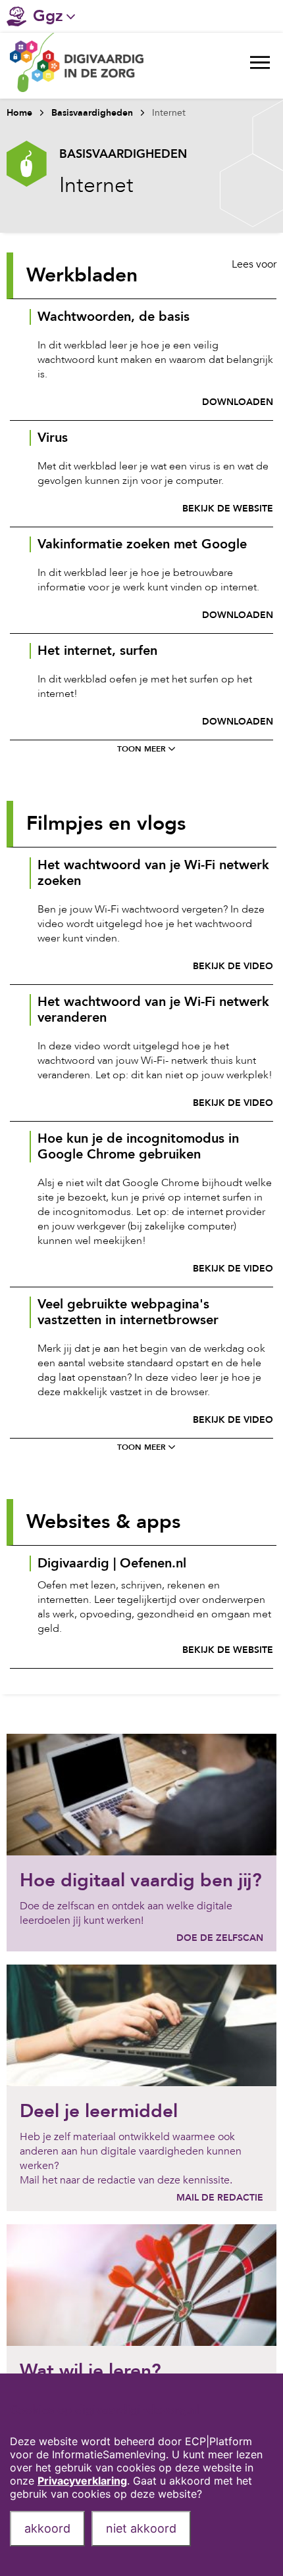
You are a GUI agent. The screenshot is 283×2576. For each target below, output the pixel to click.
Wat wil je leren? (90, 2371)
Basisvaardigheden (92, 113)
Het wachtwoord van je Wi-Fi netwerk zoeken (153, 873)
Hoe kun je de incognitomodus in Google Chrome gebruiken (138, 1147)
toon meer (141, 749)
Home (19, 113)
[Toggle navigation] (260, 66)
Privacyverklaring (82, 2481)
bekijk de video (233, 966)
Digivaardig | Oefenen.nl (112, 1563)
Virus (53, 438)
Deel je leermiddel (99, 2111)
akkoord (47, 2528)
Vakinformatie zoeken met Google (142, 544)
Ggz (48, 16)
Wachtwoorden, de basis (114, 317)
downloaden (238, 402)
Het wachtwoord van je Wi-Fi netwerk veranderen (153, 1010)
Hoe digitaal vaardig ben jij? (141, 1880)
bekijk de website (228, 509)
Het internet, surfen (97, 651)
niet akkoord (141, 2528)
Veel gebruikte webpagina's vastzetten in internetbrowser (128, 1312)
